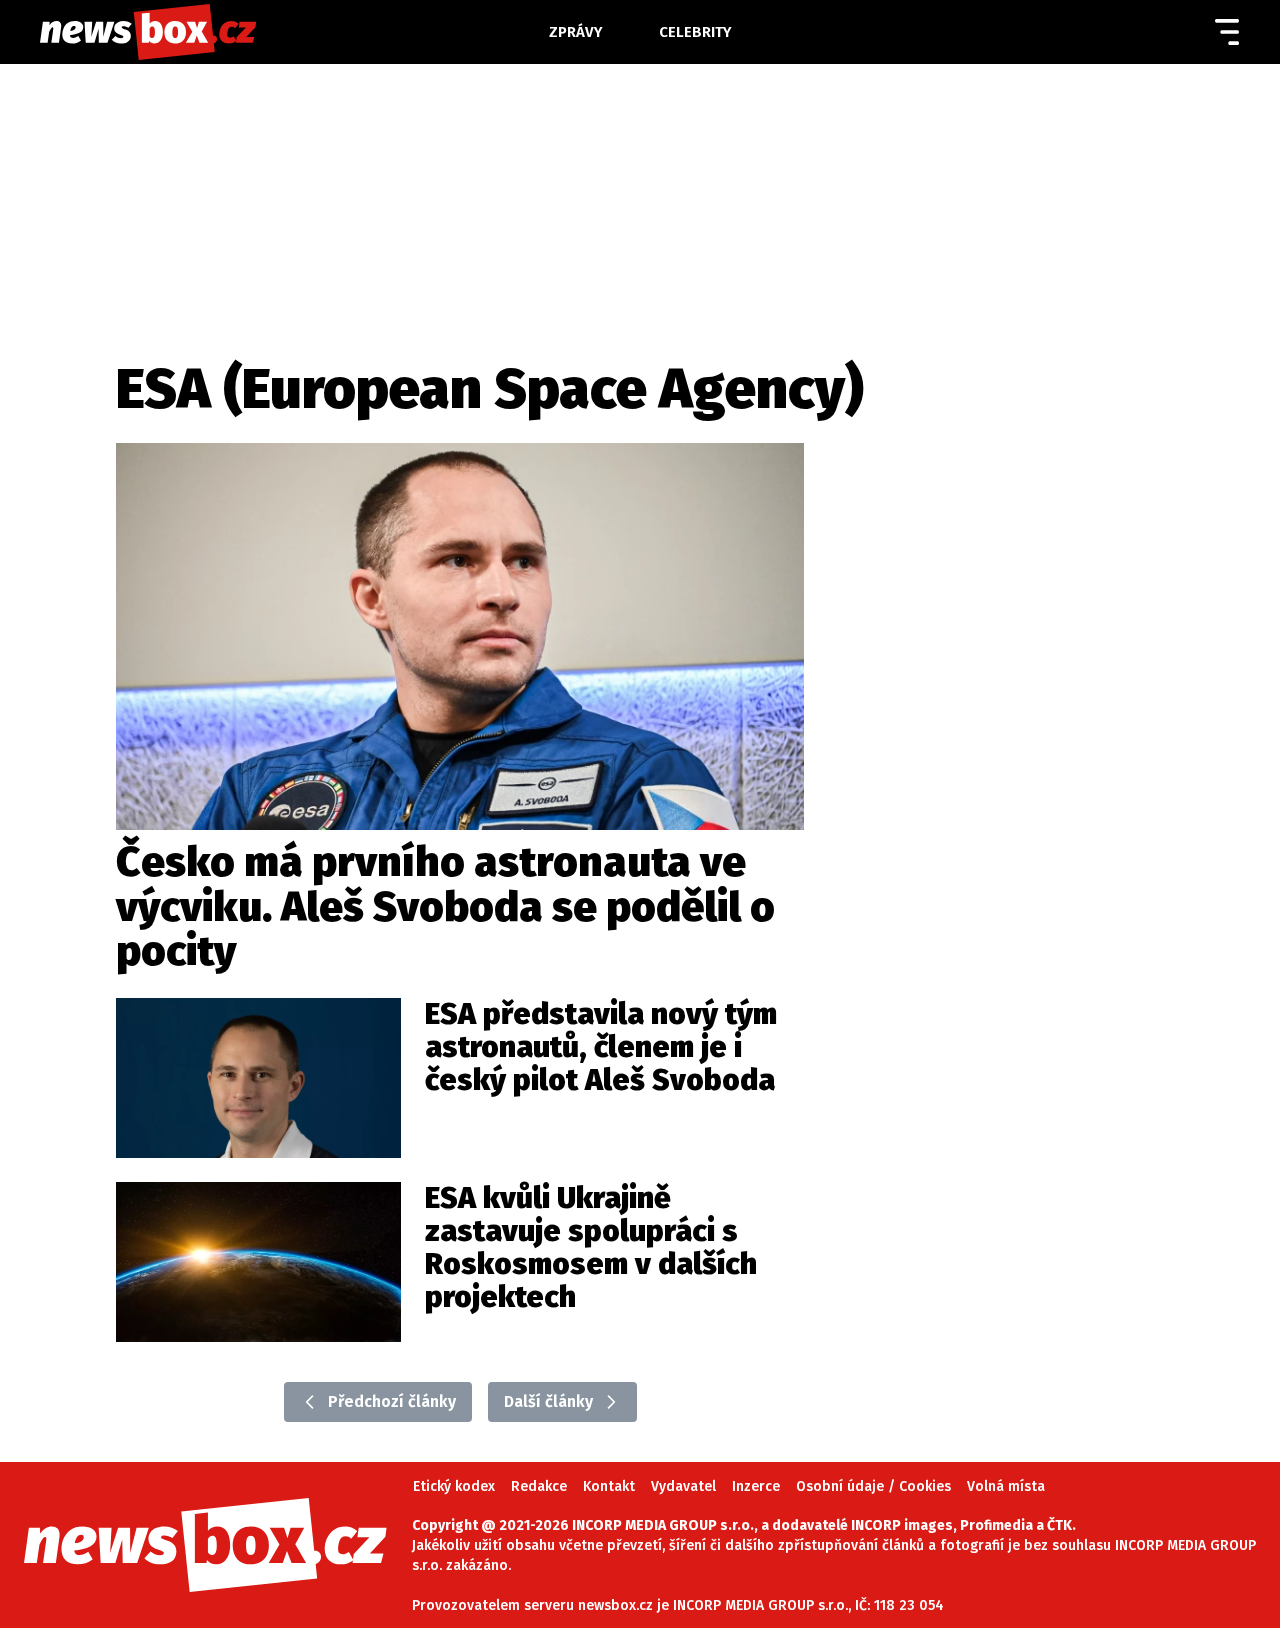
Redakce (539, 1486)
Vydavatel (683, 1486)
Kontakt (609, 1486)
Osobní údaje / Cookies (873, 1486)
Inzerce (756, 1486)
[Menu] (1227, 32)
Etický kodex (454, 1486)
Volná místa (1006, 1486)
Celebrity (695, 32)
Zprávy (576, 32)
